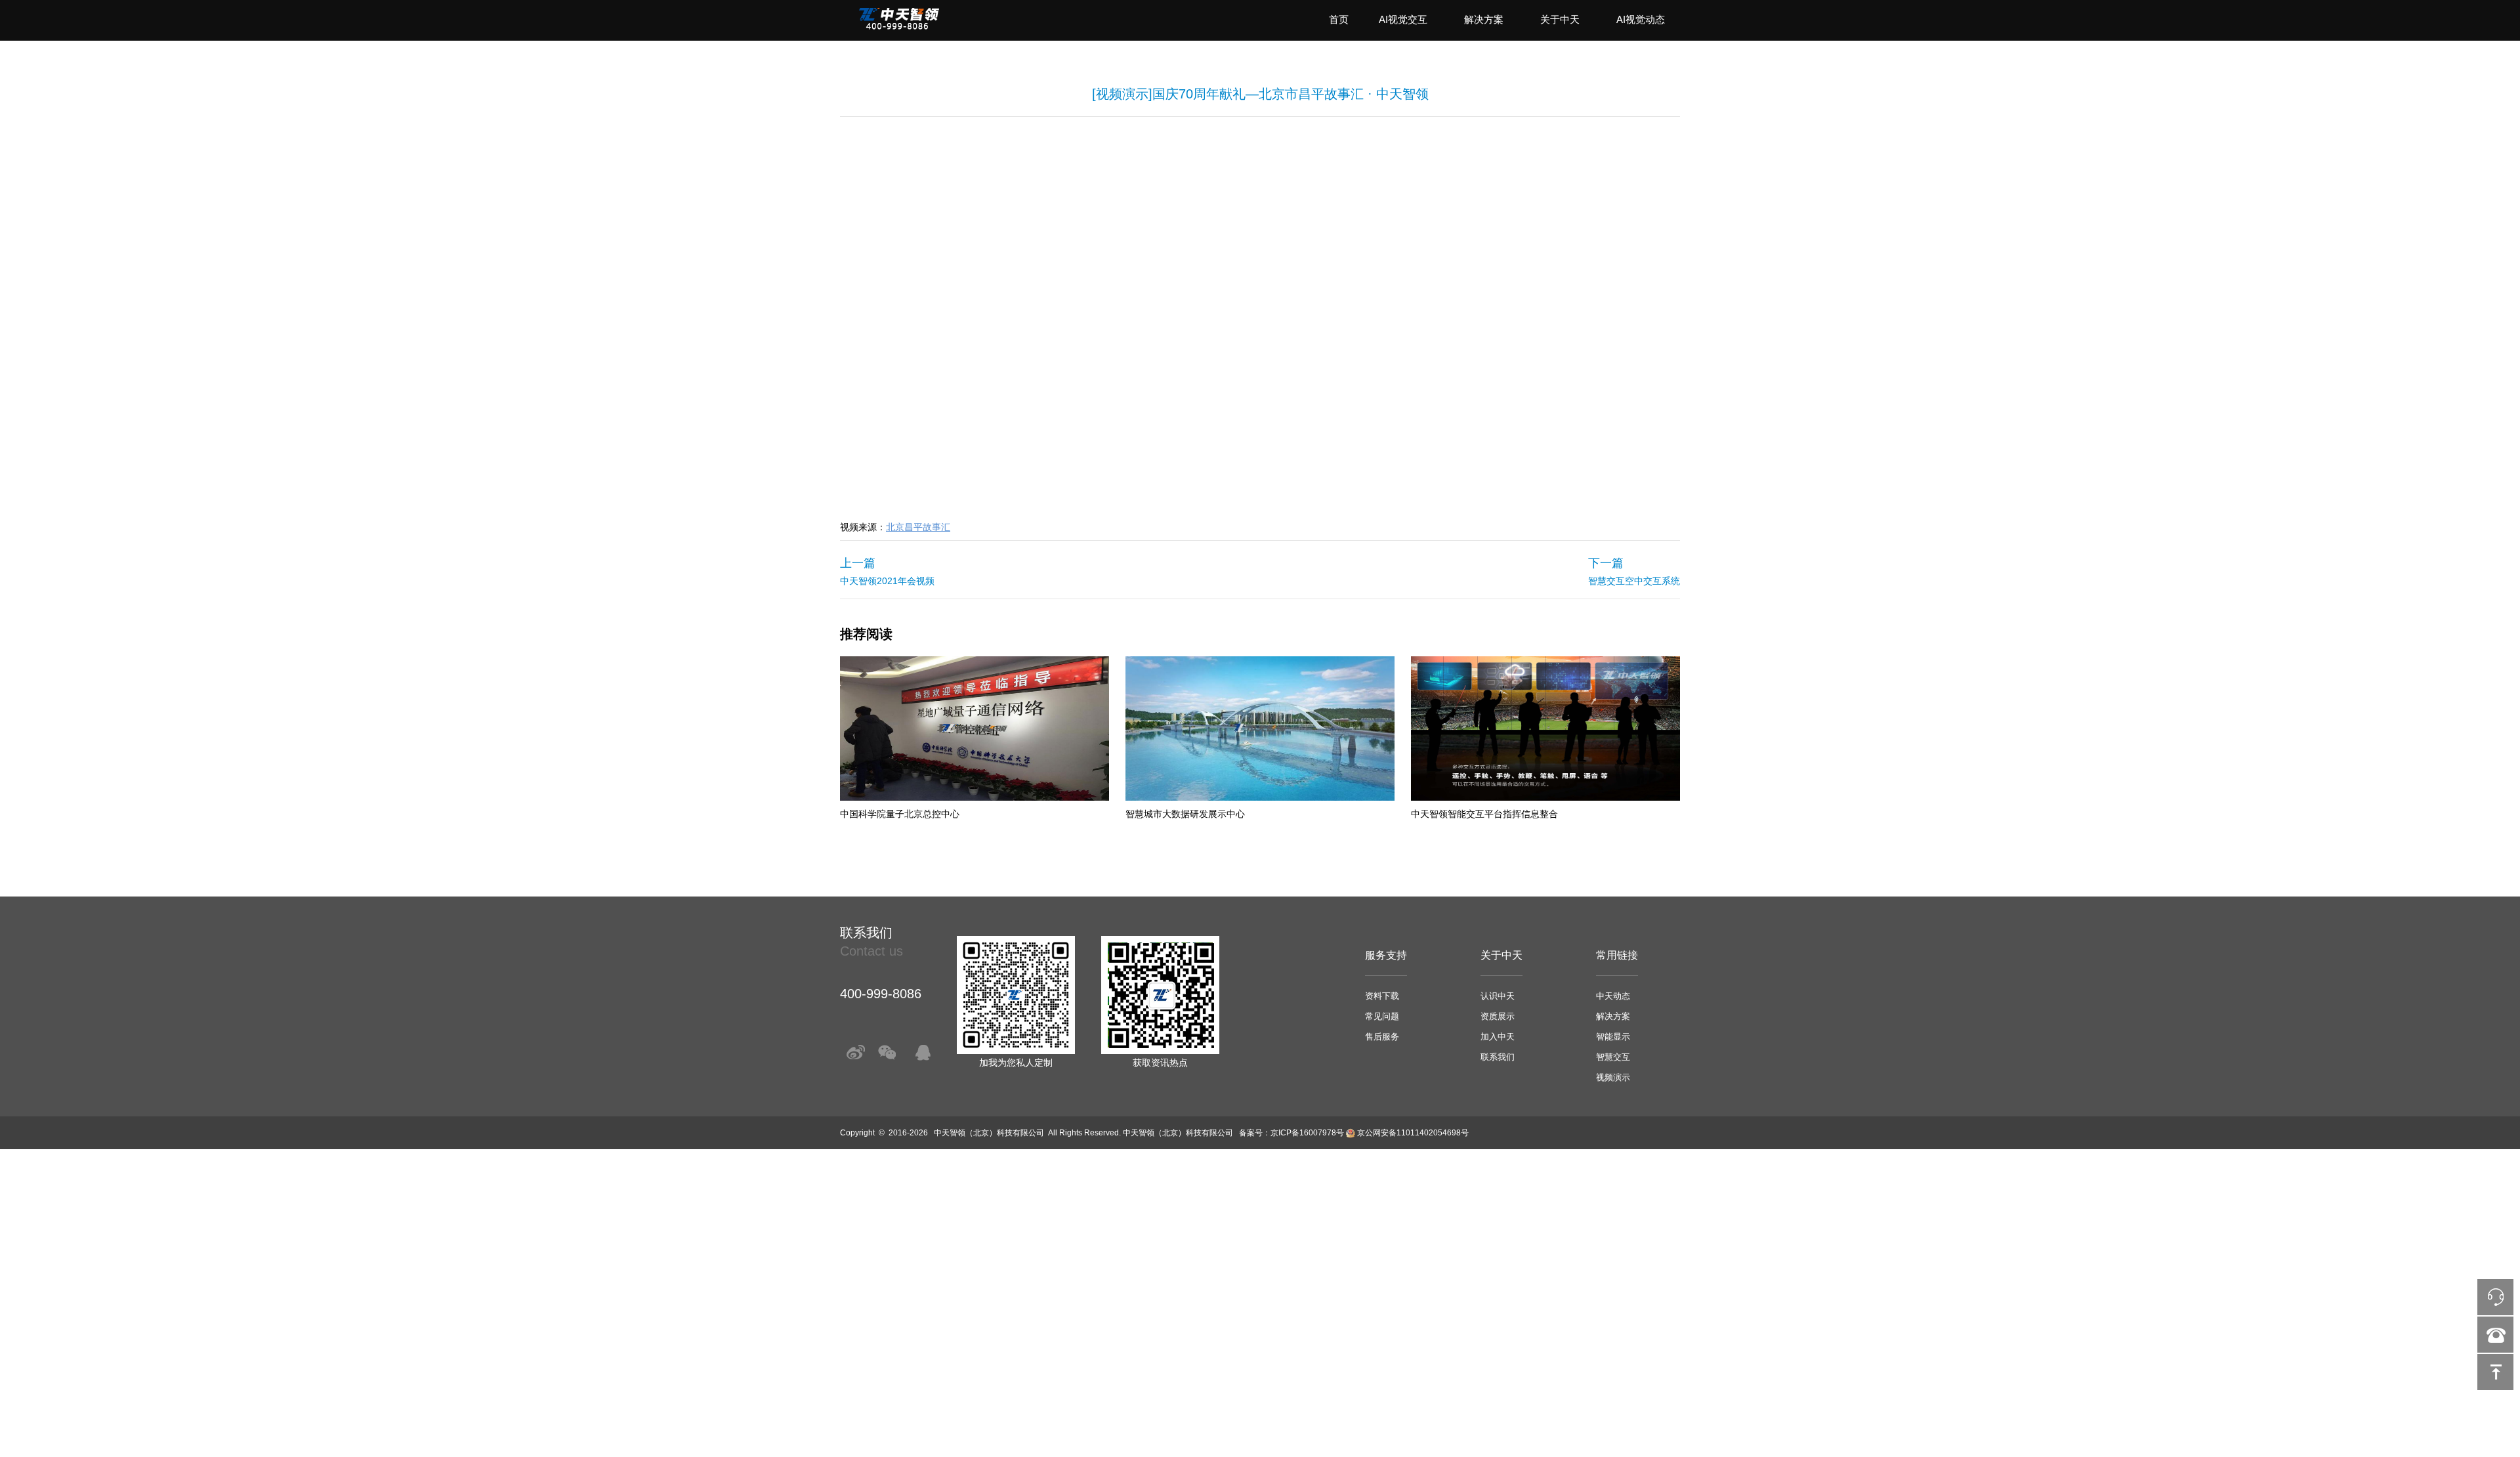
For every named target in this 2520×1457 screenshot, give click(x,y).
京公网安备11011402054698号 (1413, 1133)
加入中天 (1498, 1037)
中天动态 (1613, 996)
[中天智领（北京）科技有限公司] (899, 27)
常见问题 (1382, 1016)
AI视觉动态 (1641, 19)
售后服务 (1382, 1037)
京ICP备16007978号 (1307, 1133)
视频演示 (1613, 1077)
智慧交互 (1613, 1057)
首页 (1339, 19)
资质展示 (1498, 1016)
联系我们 (1498, 1057)
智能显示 (1613, 1037)
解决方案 (1484, 19)
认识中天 (1498, 996)
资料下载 (1382, 996)
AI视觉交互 (1403, 19)
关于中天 (1560, 19)
